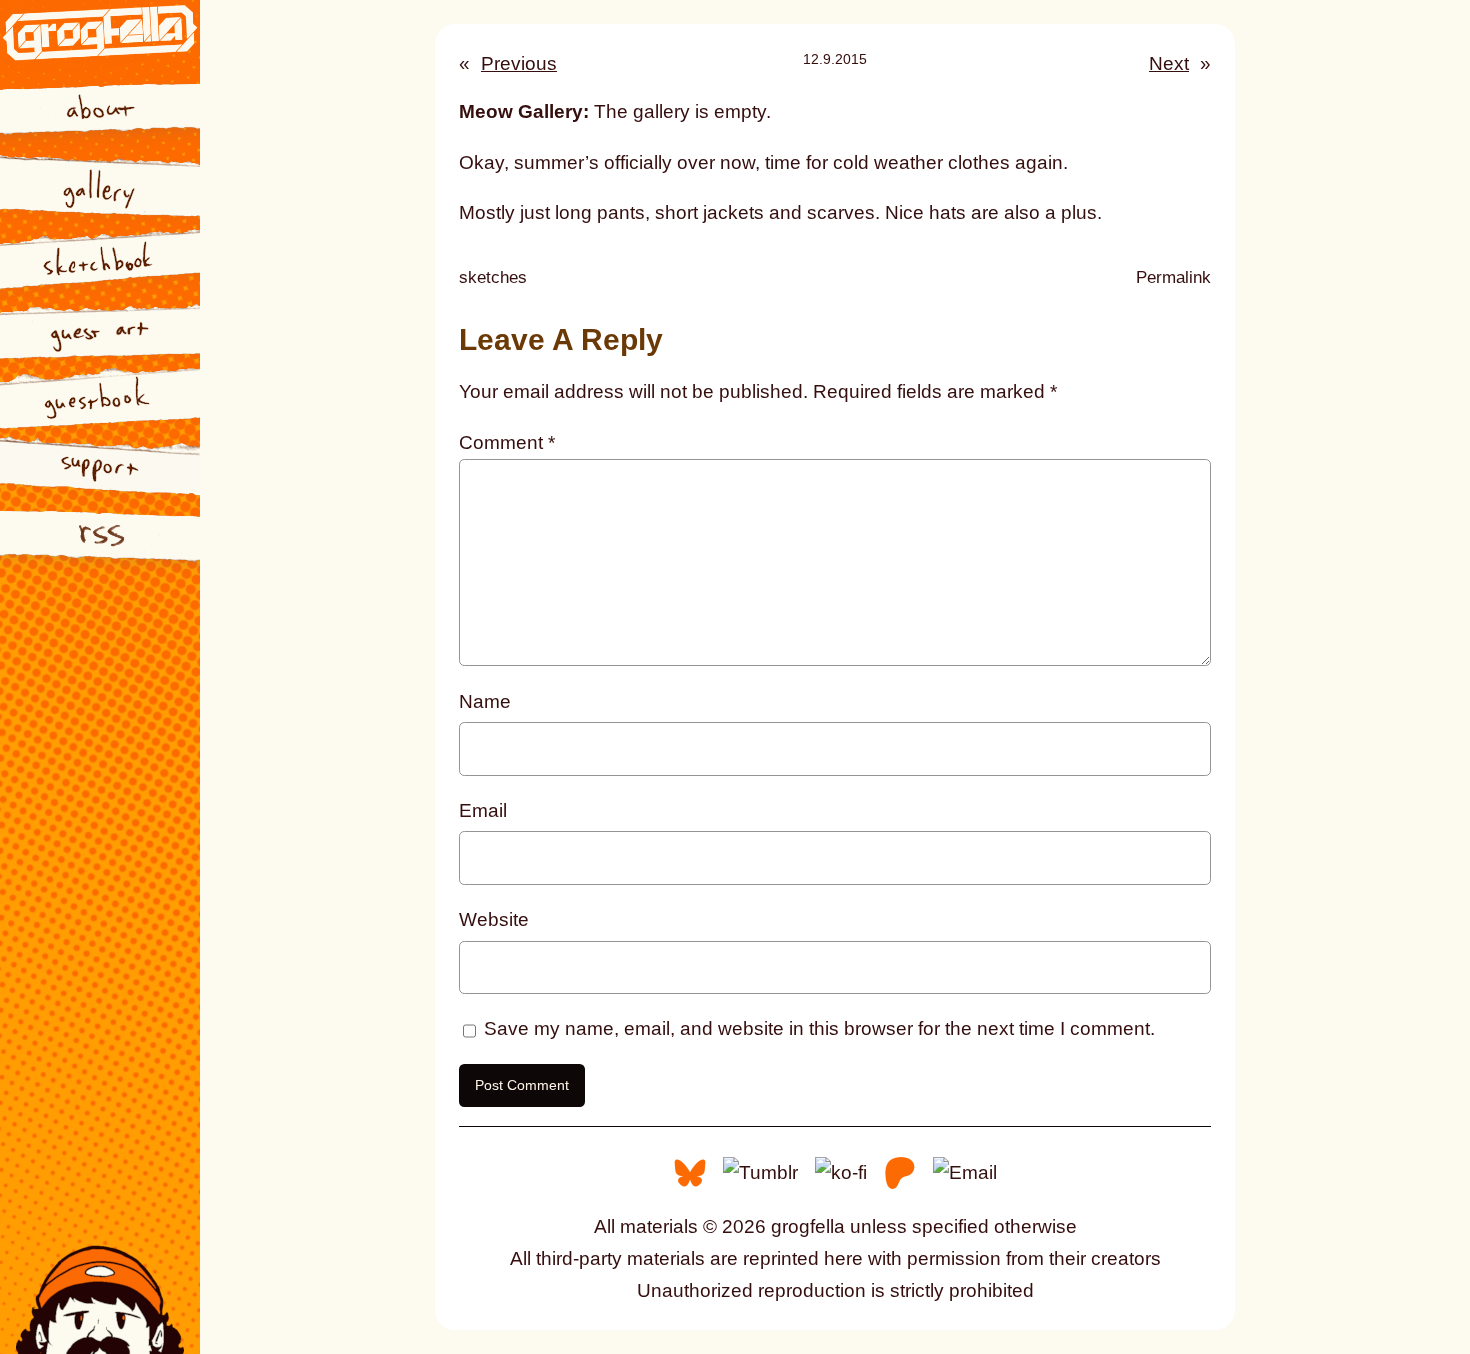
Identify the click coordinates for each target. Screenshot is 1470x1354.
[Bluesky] (690, 1171)
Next (1169, 63)
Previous (519, 63)
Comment (507, 442)
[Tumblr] (760, 1171)
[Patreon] (900, 1171)
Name (485, 701)
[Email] (965, 1171)
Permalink (1173, 279)
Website (494, 919)
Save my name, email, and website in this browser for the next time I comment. (819, 1028)
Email (483, 810)
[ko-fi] (841, 1171)
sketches (493, 277)
